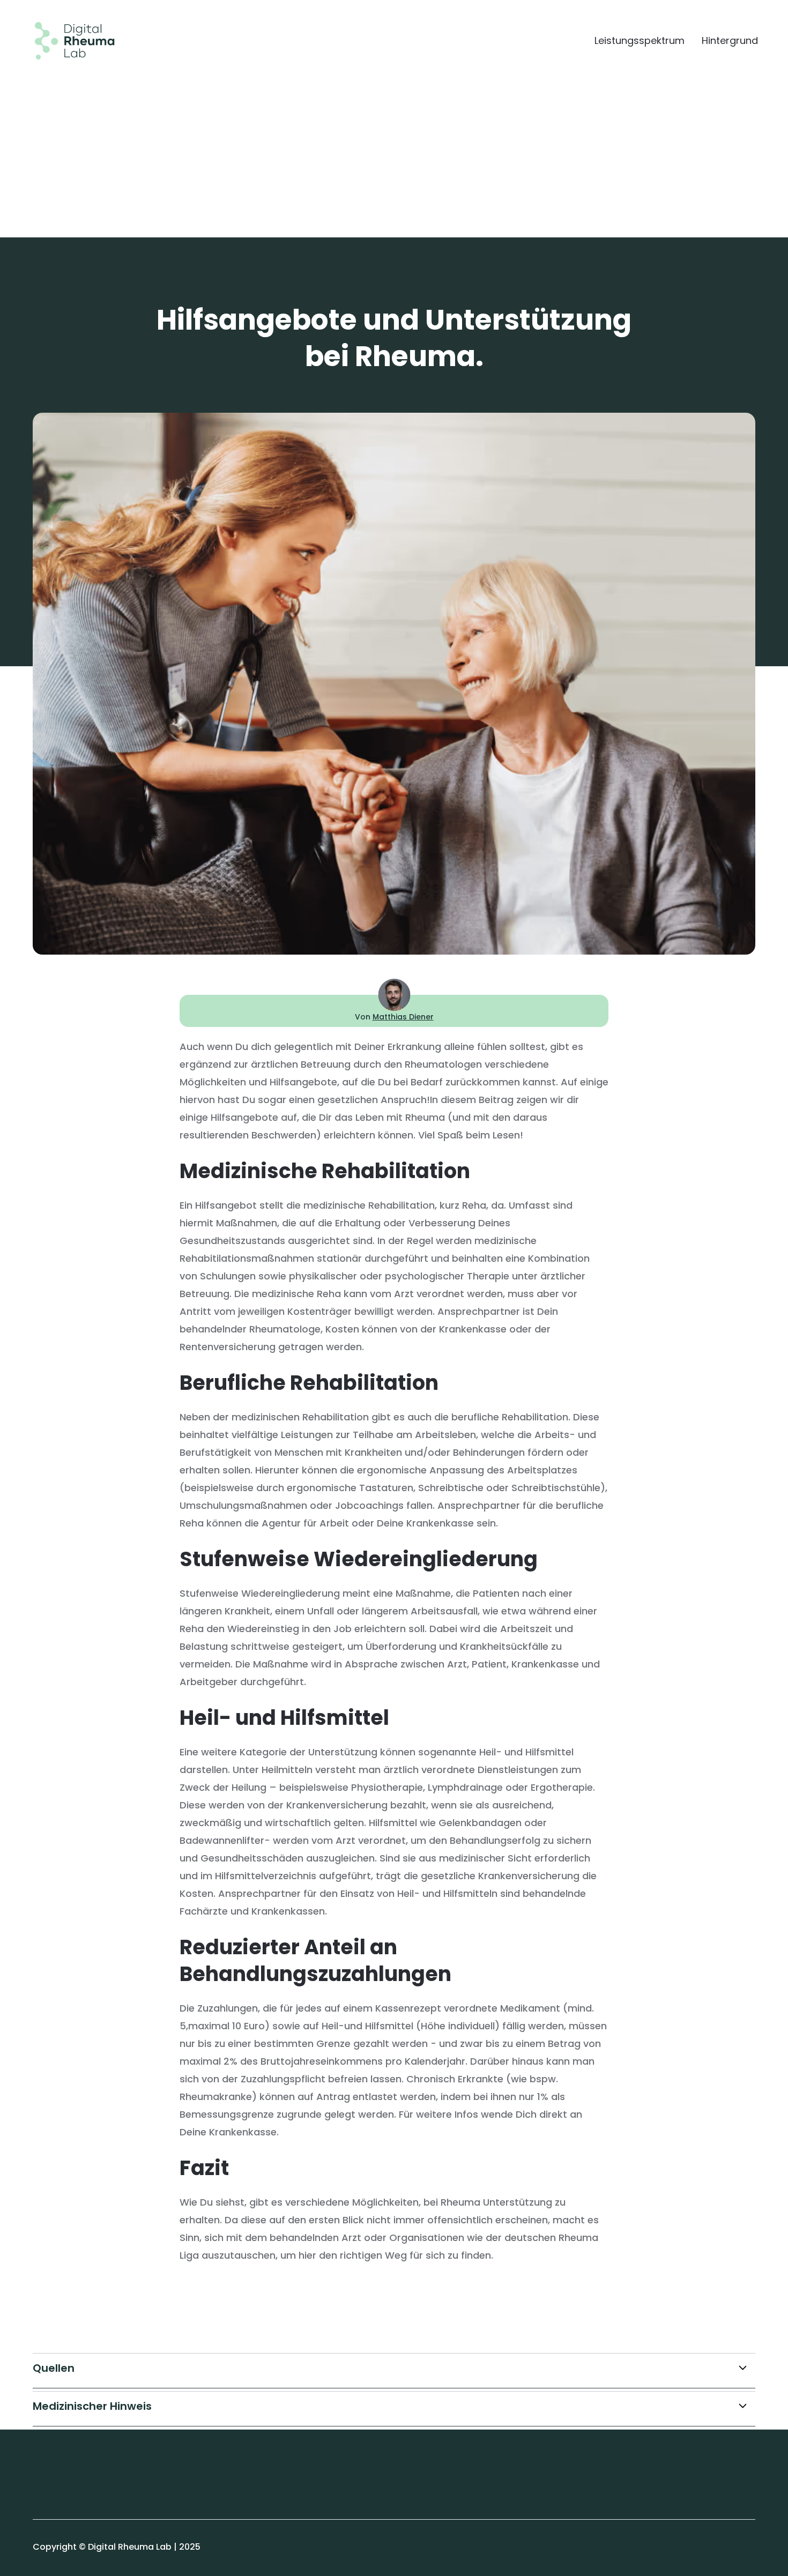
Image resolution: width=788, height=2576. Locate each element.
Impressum (57, 2470)
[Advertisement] (394, 140)
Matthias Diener (403, 1017)
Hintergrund (730, 41)
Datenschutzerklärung (81, 2493)
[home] (66, 41)
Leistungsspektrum (640, 41)
